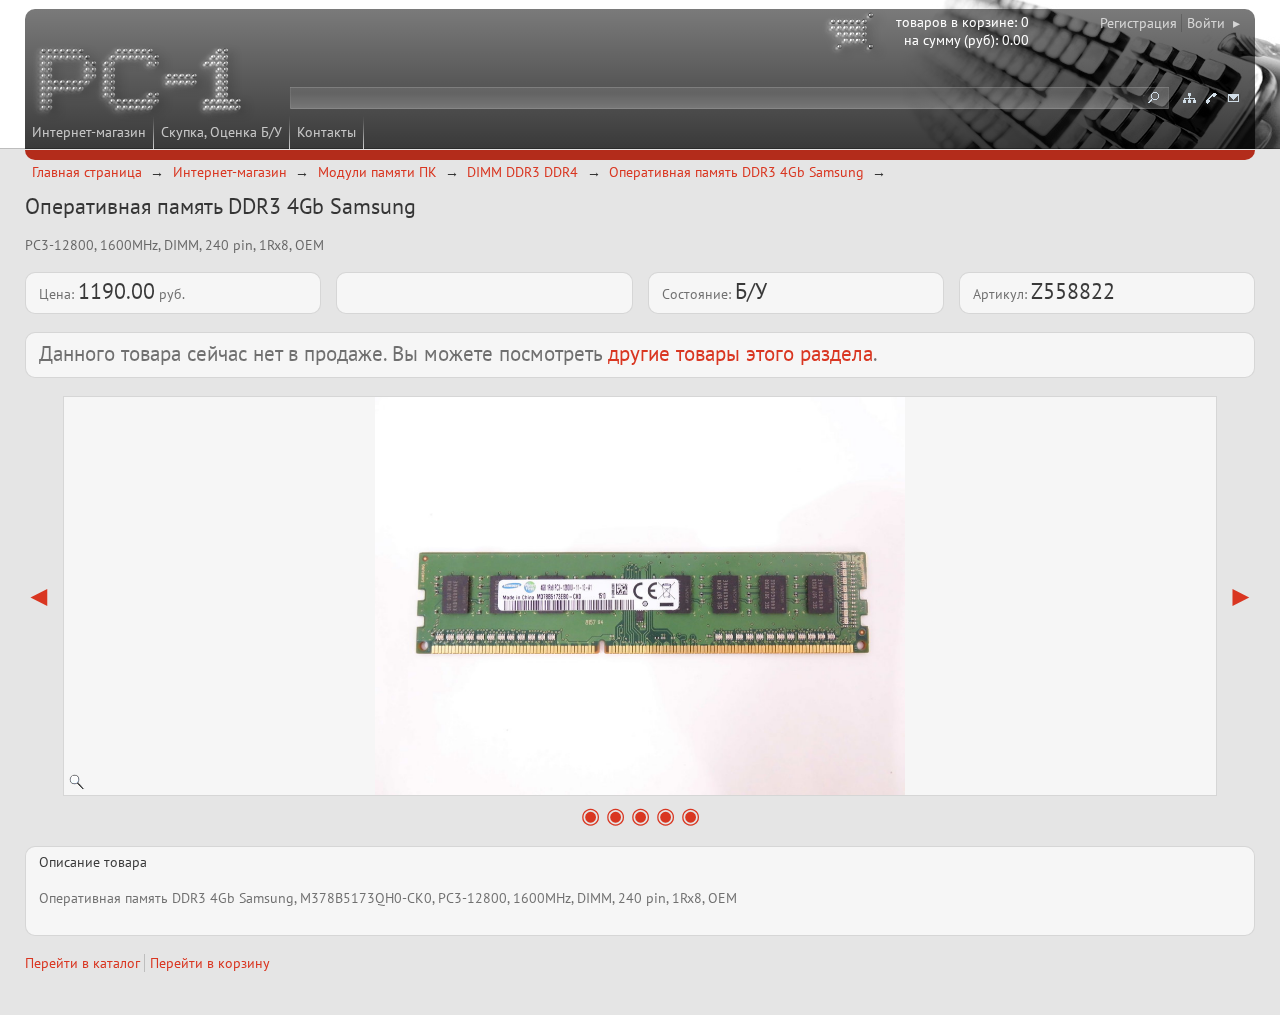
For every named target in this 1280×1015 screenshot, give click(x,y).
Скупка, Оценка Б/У (221, 132)
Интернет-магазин (89, 132)
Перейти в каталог (82, 963)
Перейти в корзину (210, 963)
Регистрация (1138, 23)
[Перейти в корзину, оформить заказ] (854, 35)
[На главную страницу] (142, 83)
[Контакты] (1211, 98)
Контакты (326, 132)
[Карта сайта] (1189, 98)
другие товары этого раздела (740, 353)
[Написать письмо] (1233, 98)
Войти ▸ (1213, 23)
